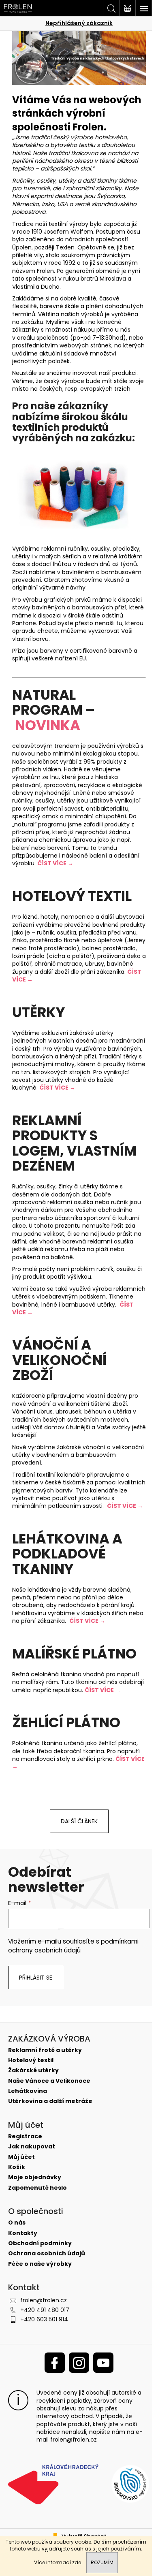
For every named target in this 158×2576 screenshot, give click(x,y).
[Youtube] (103, 2363)
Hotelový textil (31, 2060)
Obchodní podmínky (40, 2243)
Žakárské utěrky (33, 2070)
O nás (17, 2223)
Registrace (25, 2136)
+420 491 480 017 (45, 2310)
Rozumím (102, 2562)
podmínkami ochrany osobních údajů (73, 1946)
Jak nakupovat (32, 2147)
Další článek (79, 1821)
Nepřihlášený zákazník (79, 23)
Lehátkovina (28, 2091)
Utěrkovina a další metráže (50, 2101)
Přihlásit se (36, 1978)
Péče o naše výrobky (40, 2264)
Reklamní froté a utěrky (45, 2050)
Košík (17, 2167)
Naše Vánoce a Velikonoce (49, 2081)
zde (77, 2562)
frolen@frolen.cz (44, 2300)
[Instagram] (79, 2363)
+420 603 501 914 (44, 2319)
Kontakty (23, 2233)
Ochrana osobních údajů (47, 2253)
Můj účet (21, 2157)
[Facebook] (55, 2363)
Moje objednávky (35, 2177)
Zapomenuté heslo (37, 2188)
